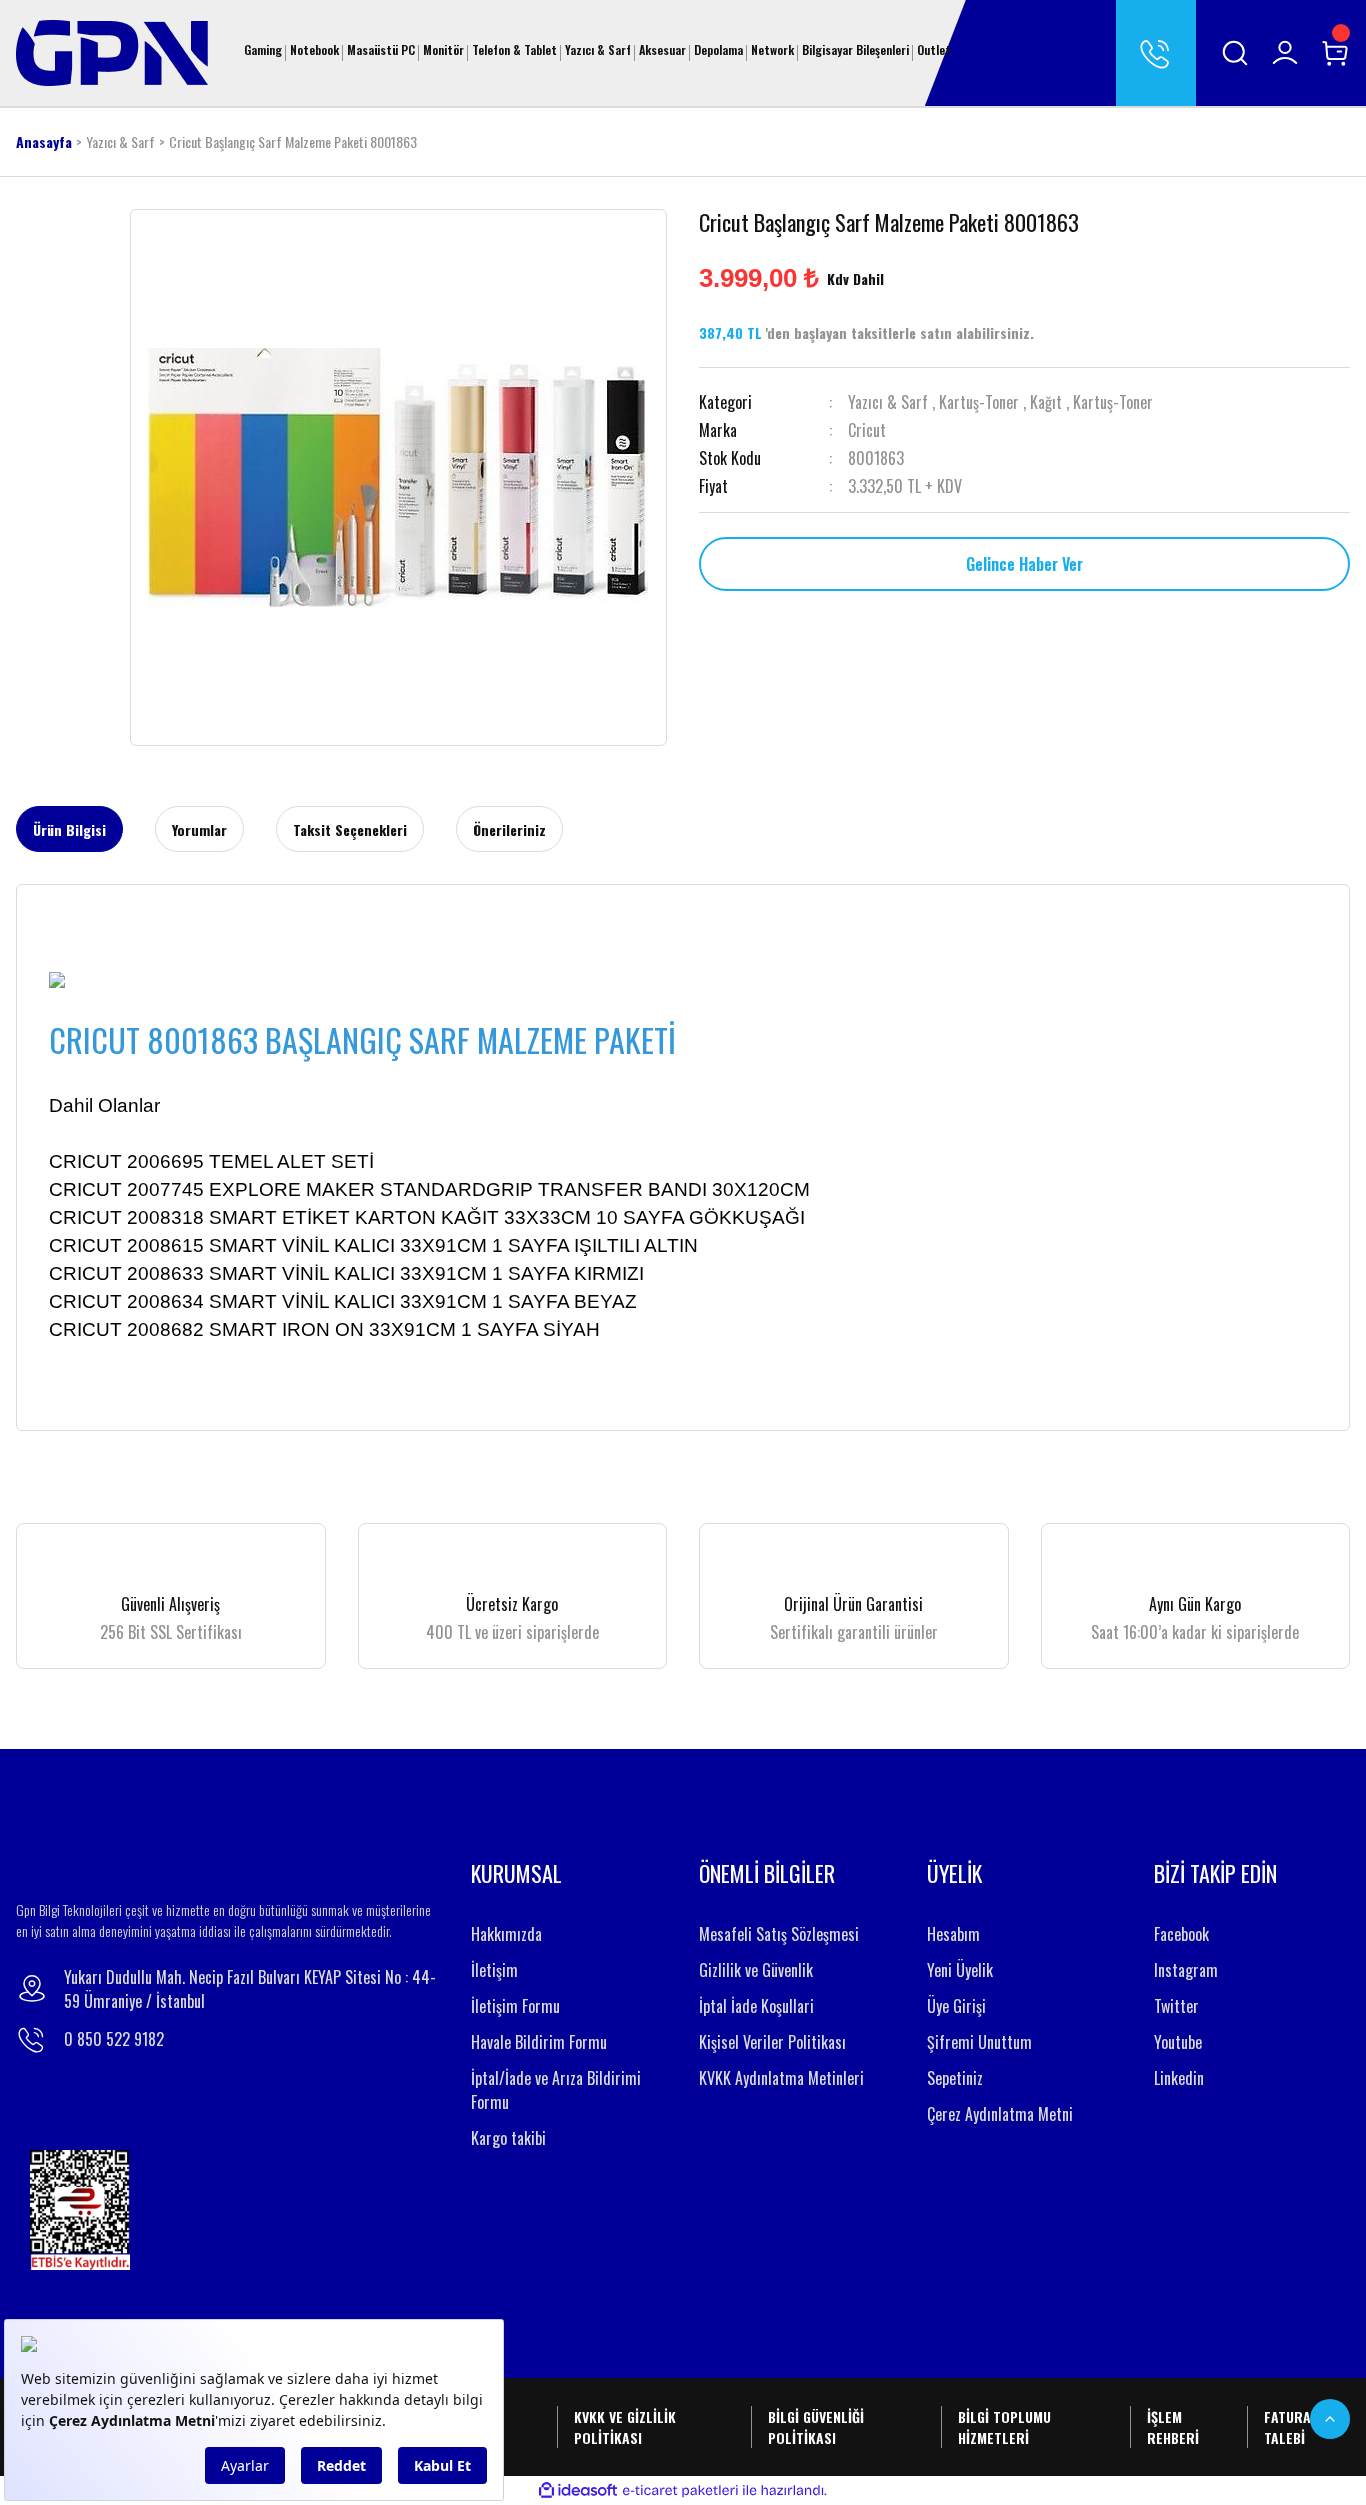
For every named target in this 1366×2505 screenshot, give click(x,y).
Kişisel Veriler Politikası (772, 2042)
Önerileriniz (509, 829)
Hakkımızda (506, 1934)
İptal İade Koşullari (756, 2006)
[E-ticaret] (680, 2491)
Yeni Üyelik (960, 1970)
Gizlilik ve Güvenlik (756, 1970)
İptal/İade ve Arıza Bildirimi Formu (556, 2090)
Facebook (1181, 1934)
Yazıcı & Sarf (888, 402)
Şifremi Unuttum (979, 2042)
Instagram (1186, 1970)
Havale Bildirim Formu (539, 2042)
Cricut (867, 430)
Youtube (1178, 2042)
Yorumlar (199, 829)
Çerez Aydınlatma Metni (1000, 2114)
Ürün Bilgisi (69, 829)
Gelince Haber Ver (1024, 564)
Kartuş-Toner (979, 402)
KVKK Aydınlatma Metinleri (781, 2078)
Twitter (1176, 2006)
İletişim (494, 1970)
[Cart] (1335, 53)
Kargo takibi (508, 2138)
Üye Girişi (956, 2006)
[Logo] (112, 50)
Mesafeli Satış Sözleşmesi (779, 1934)
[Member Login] (1285, 53)
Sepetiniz (955, 2078)
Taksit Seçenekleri (350, 829)
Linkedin (1179, 2078)
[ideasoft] (578, 2491)
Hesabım (953, 1934)
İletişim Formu (515, 2006)
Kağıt (1046, 402)
